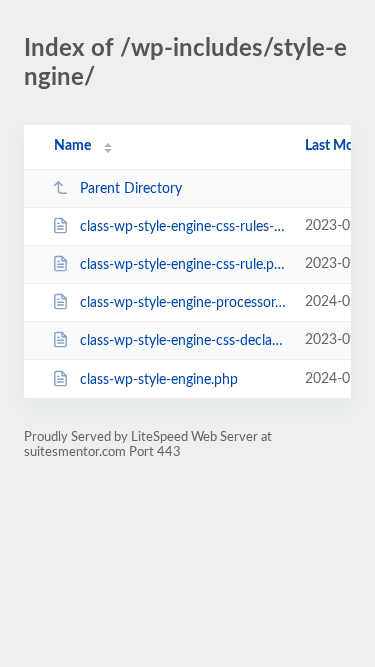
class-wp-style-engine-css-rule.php (183, 265)
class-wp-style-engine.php (159, 380)
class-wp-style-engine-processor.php (183, 303)
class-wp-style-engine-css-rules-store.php (183, 227)
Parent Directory (131, 189)
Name (72, 146)
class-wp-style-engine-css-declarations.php (183, 341)
